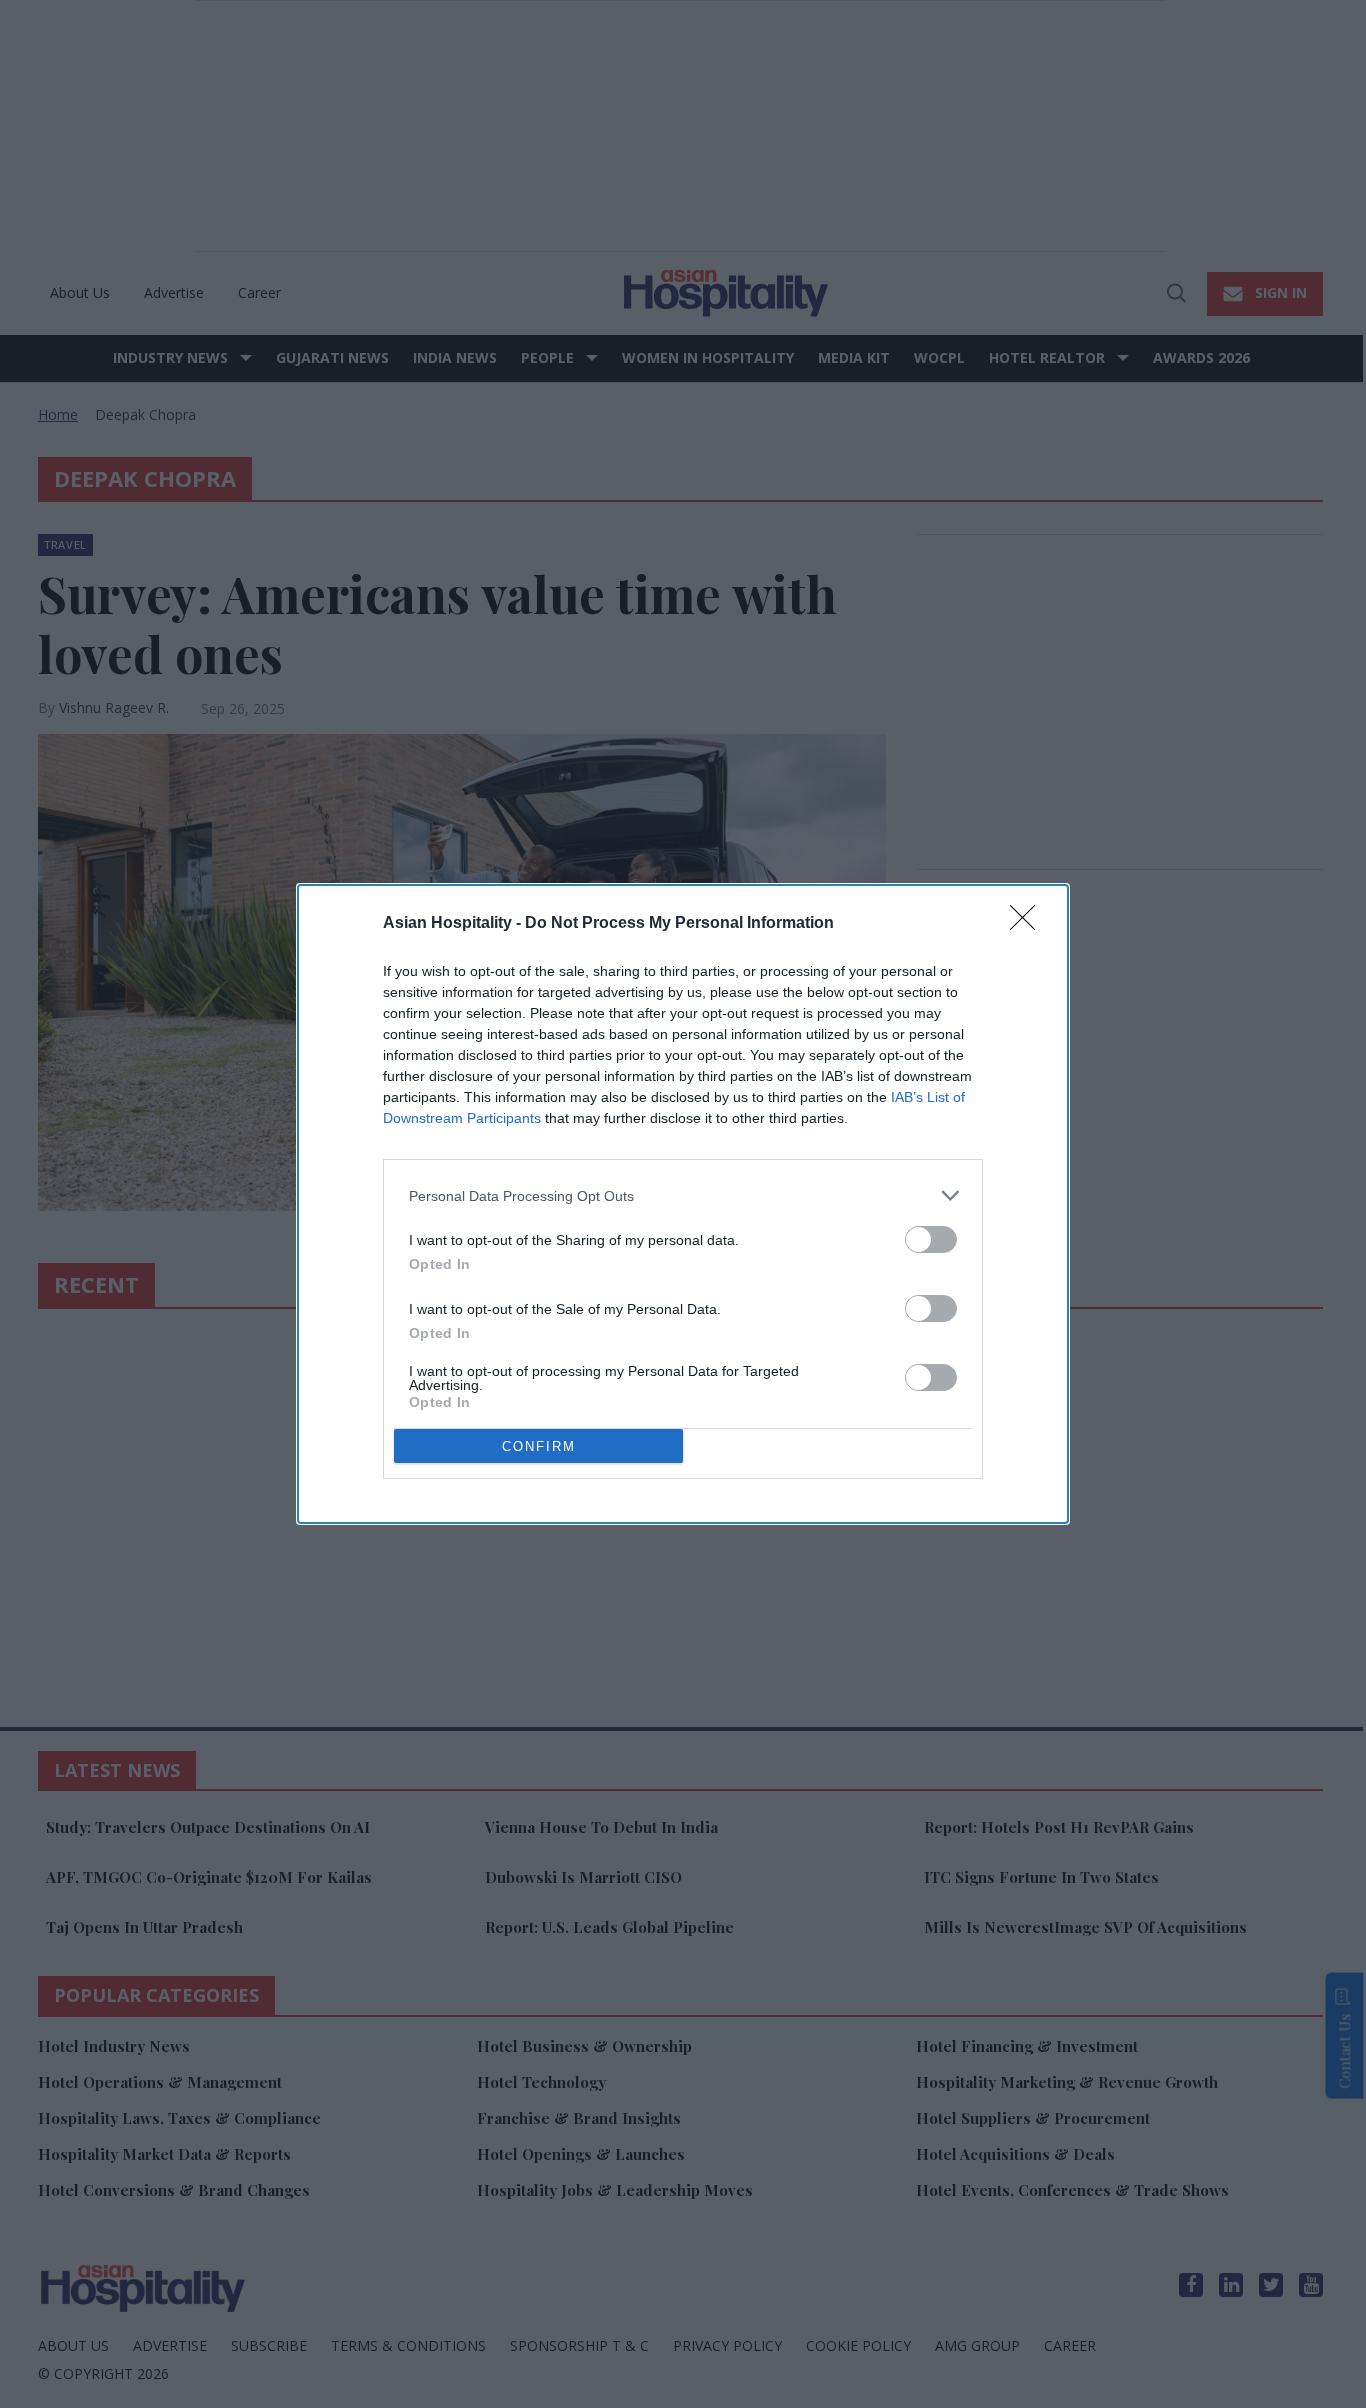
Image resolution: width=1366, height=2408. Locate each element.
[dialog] (683, 1204)
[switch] (931, 1239)
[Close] (1029, 924)
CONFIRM (539, 1446)
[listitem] (683, 1195)
